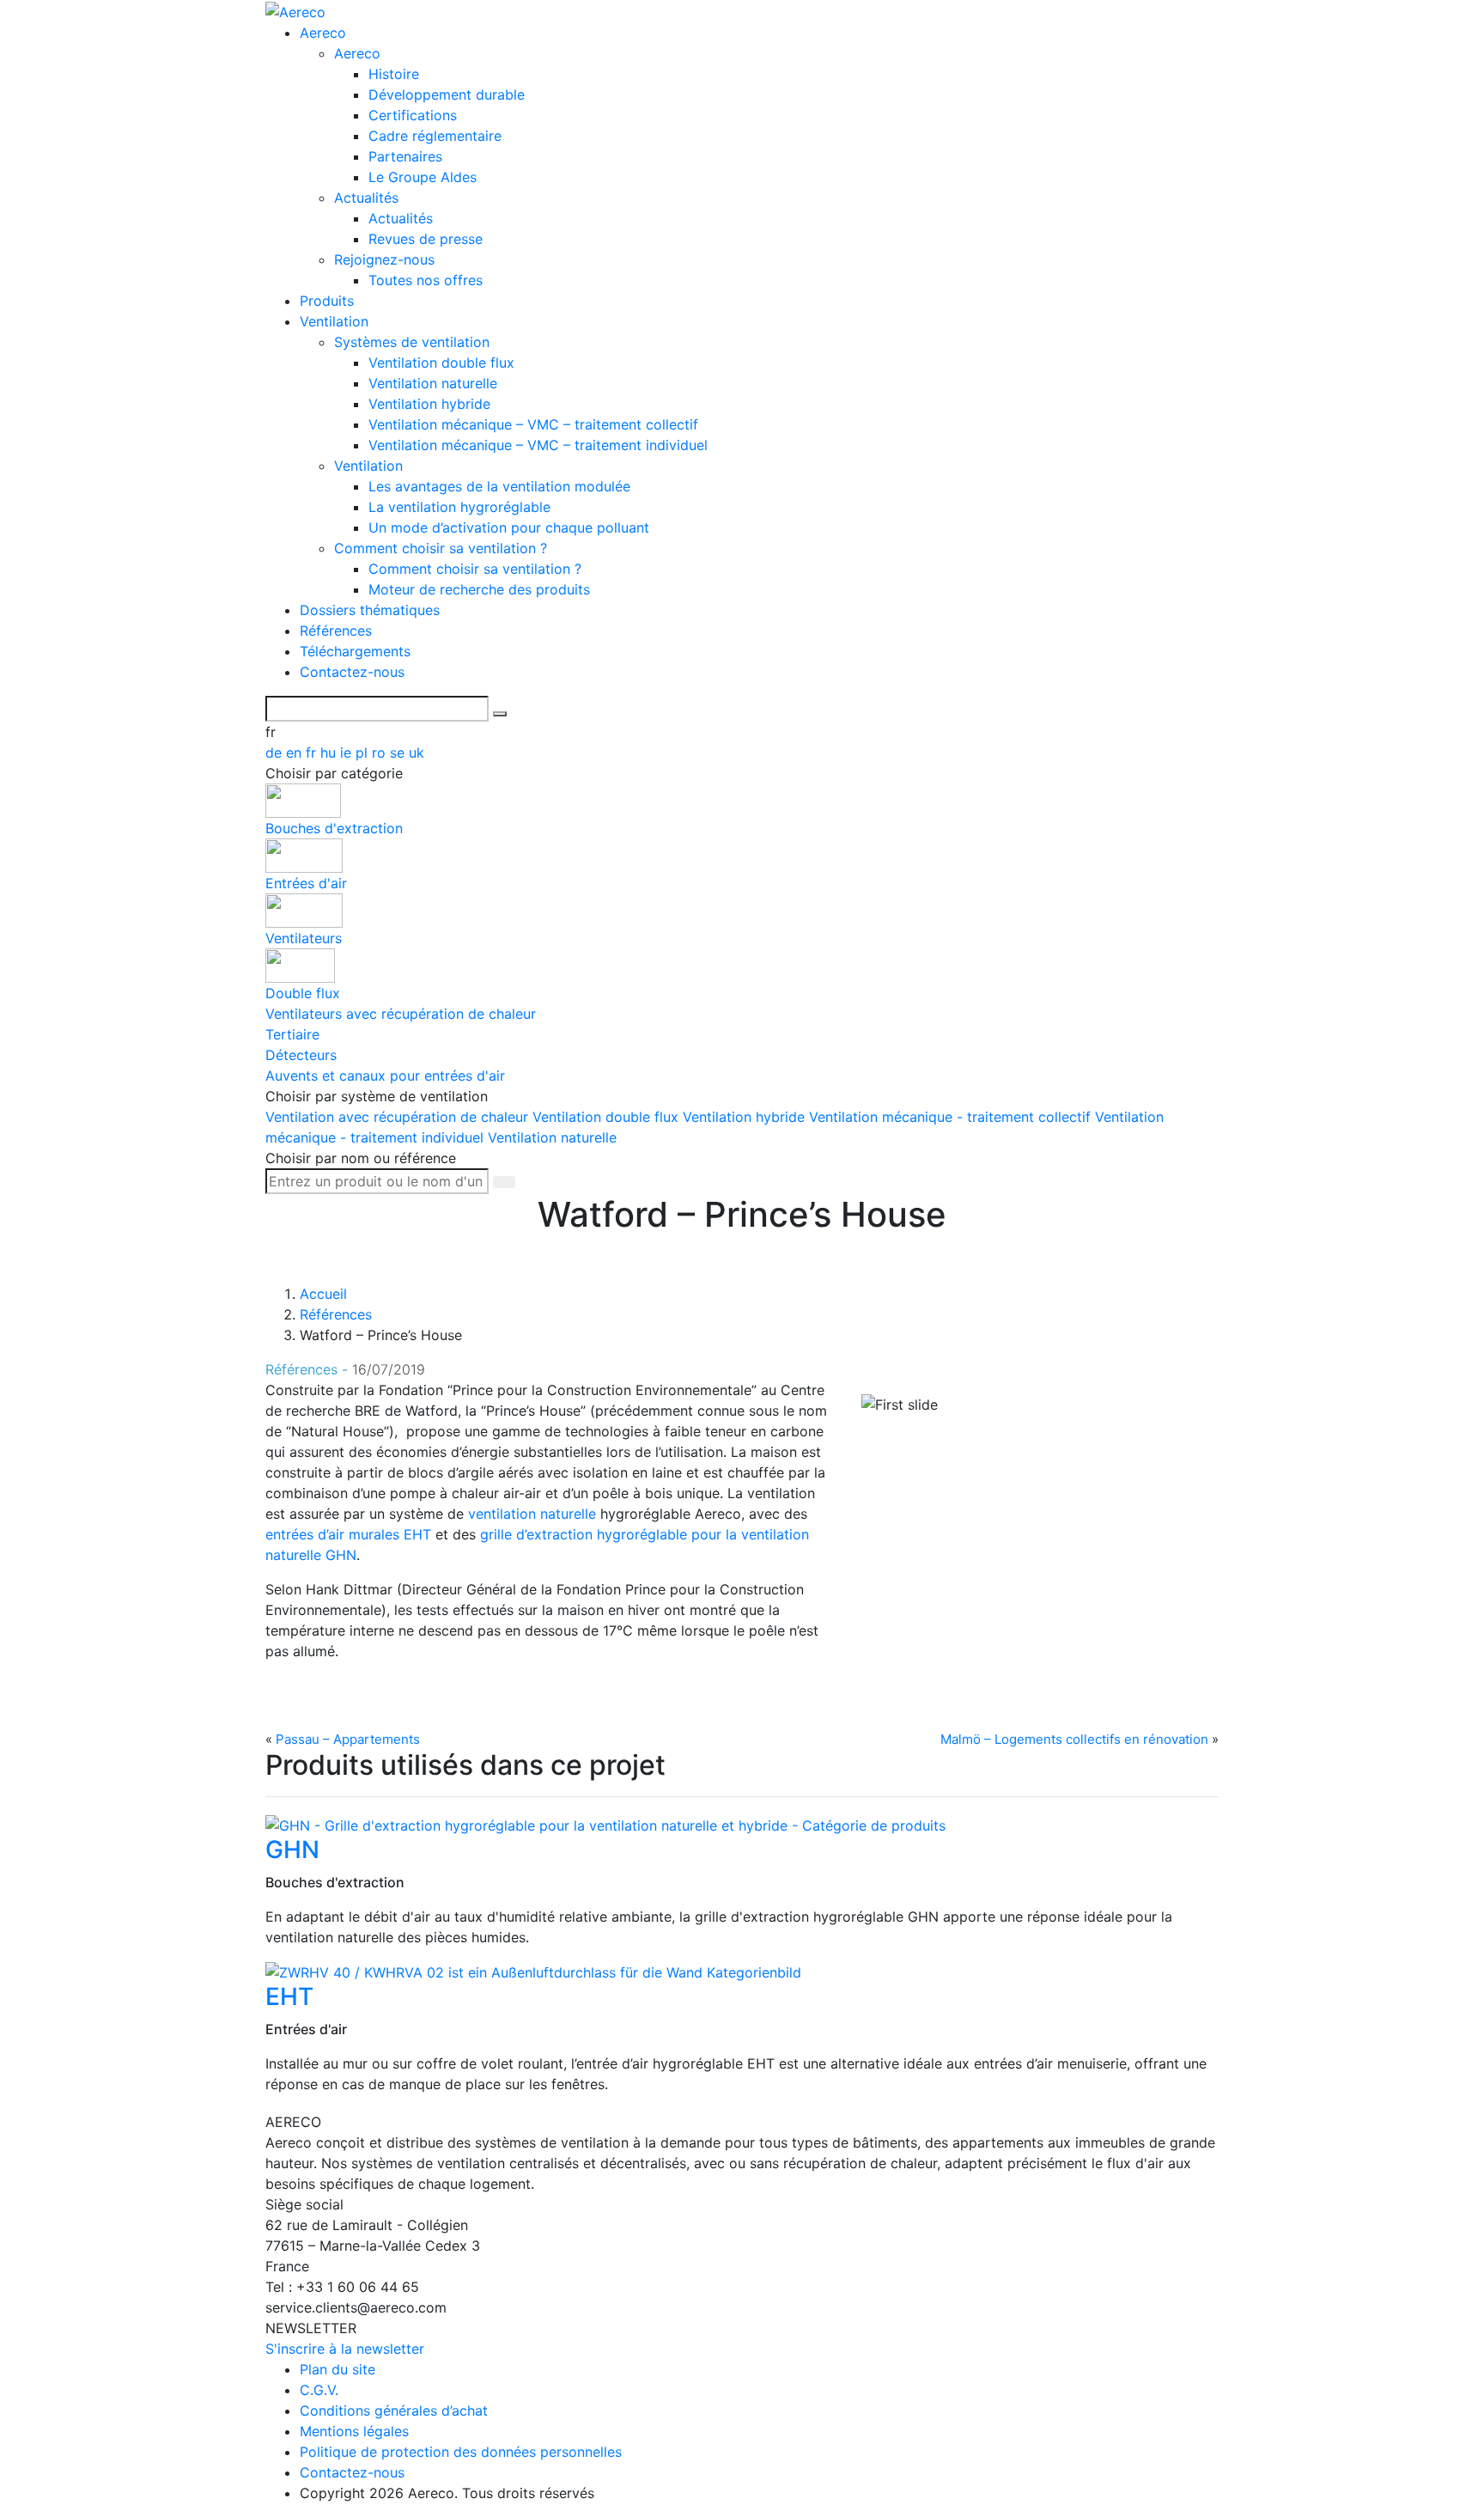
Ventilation (334, 321)
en (296, 753)
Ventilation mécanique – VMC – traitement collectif (533, 424)
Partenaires (405, 156)
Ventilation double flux (441, 363)
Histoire (394, 74)
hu (330, 753)
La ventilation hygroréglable (459, 507)
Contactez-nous (352, 672)
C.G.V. (319, 2390)
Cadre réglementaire (435, 136)
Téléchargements (355, 651)
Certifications (413, 115)
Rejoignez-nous (384, 259)
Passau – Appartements (348, 1739)
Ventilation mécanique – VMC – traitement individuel (538, 445)
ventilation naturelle (532, 1514)
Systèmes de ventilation (412, 342)
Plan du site (338, 2369)
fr (313, 753)
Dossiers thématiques (370, 610)
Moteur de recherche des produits (479, 589)
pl (364, 753)
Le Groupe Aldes (423, 177)
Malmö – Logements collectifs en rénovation (1074, 1739)
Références (336, 631)
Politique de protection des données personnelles (461, 2452)
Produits (327, 301)
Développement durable (447, 94)
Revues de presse (426, 239)
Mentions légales (354, 2431)
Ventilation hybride (429, 404)
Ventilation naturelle (433, 383)
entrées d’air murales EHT (348, 1534)
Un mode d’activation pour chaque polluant (509, 527)
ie (348, 753)
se (399, 753)
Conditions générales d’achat (394, 2410)
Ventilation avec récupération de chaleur (399, 1117)
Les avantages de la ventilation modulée (499, 486)
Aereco (323, 33)
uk (417, 753)
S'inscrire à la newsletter (345, 2349)
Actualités (366, 198)
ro (381, 753)
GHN (292, 1850)
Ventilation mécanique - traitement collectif (952, 1117)
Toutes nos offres (426, 280)
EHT (289, 1996)
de (276, 753)
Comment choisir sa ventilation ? (441, 548)
